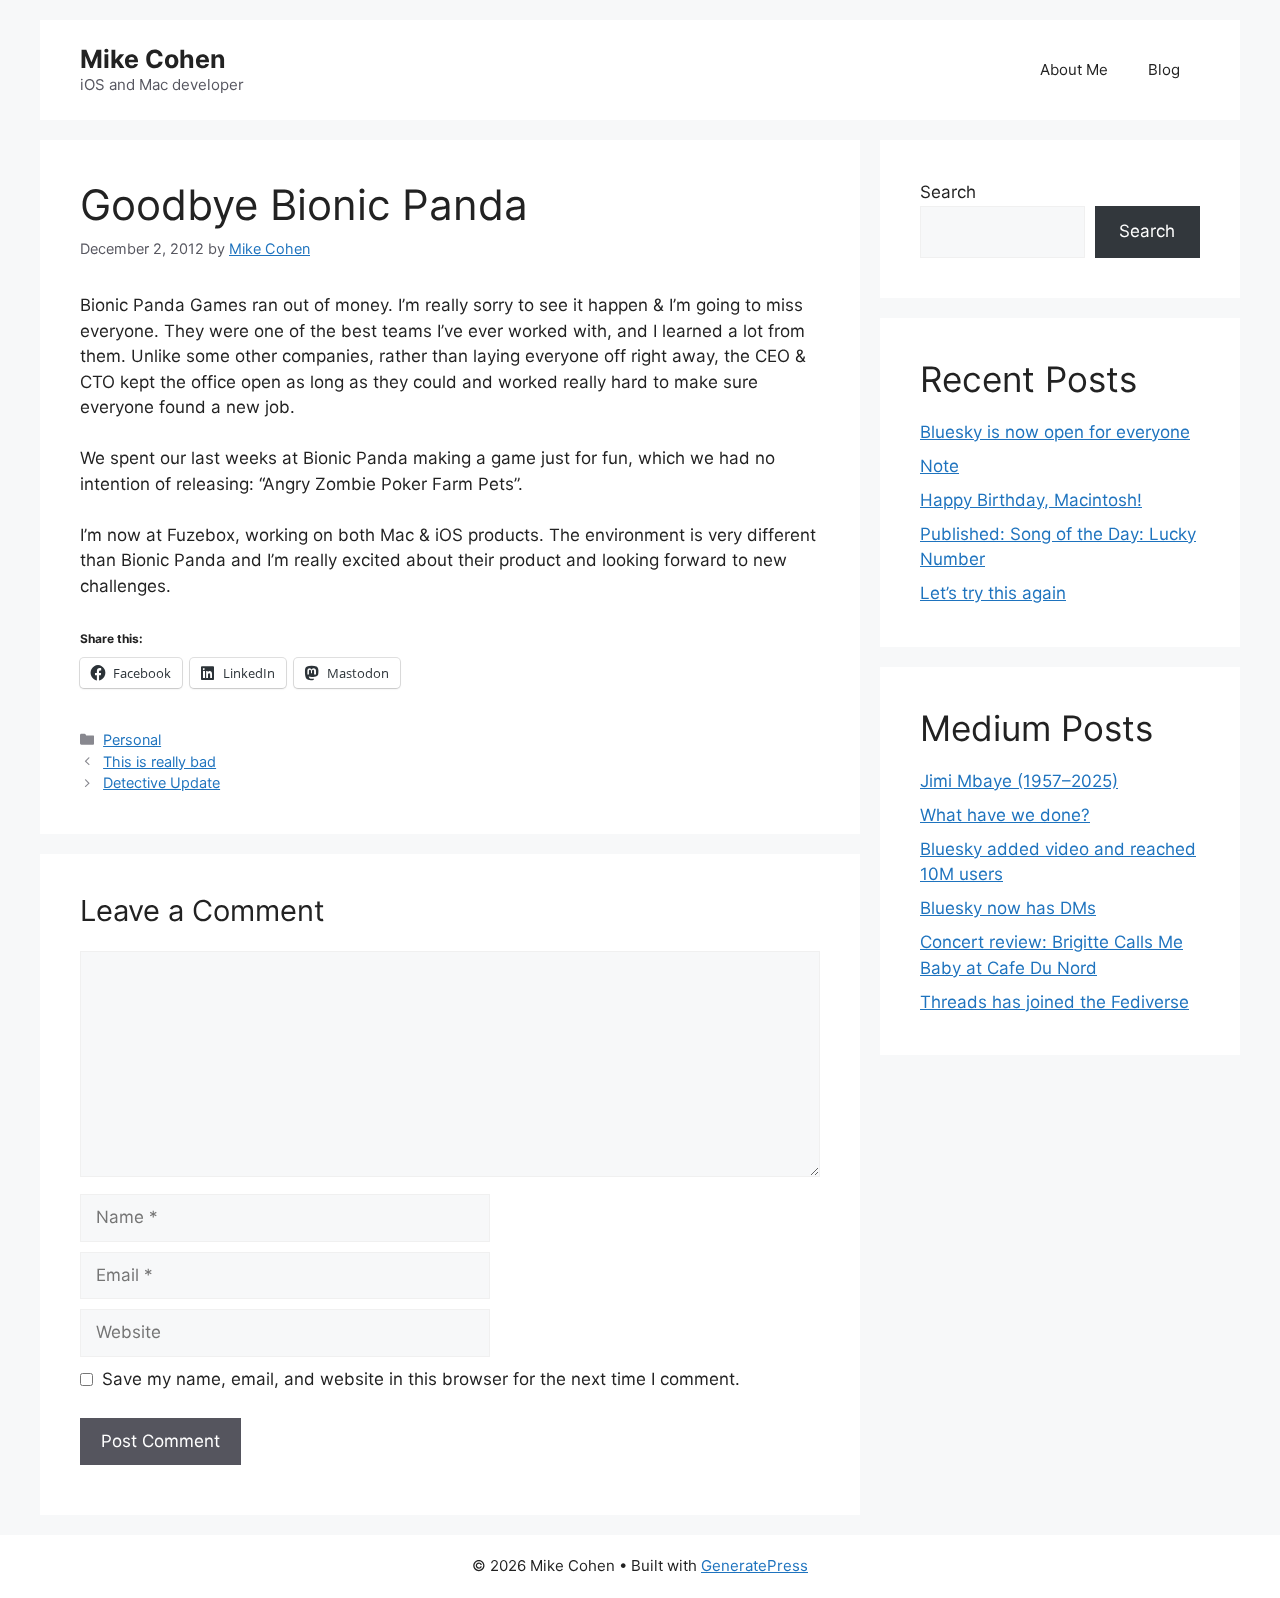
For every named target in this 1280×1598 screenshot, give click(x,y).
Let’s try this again (993, 593)
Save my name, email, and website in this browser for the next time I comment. (421, 1379)
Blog (1164, 69)
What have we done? (1005, 815)
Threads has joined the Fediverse (1054, 1002)
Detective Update (161, 782)
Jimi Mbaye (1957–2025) (1019, 781)
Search (948, 192)
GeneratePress (754, 1565)
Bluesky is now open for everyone (1055, 432)
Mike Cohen (153, 59)
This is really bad (159, 761)
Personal (132, 739)
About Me (1074, 69)
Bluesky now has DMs (1008, 908)
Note (939, 466)
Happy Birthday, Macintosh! (1031, 500)
